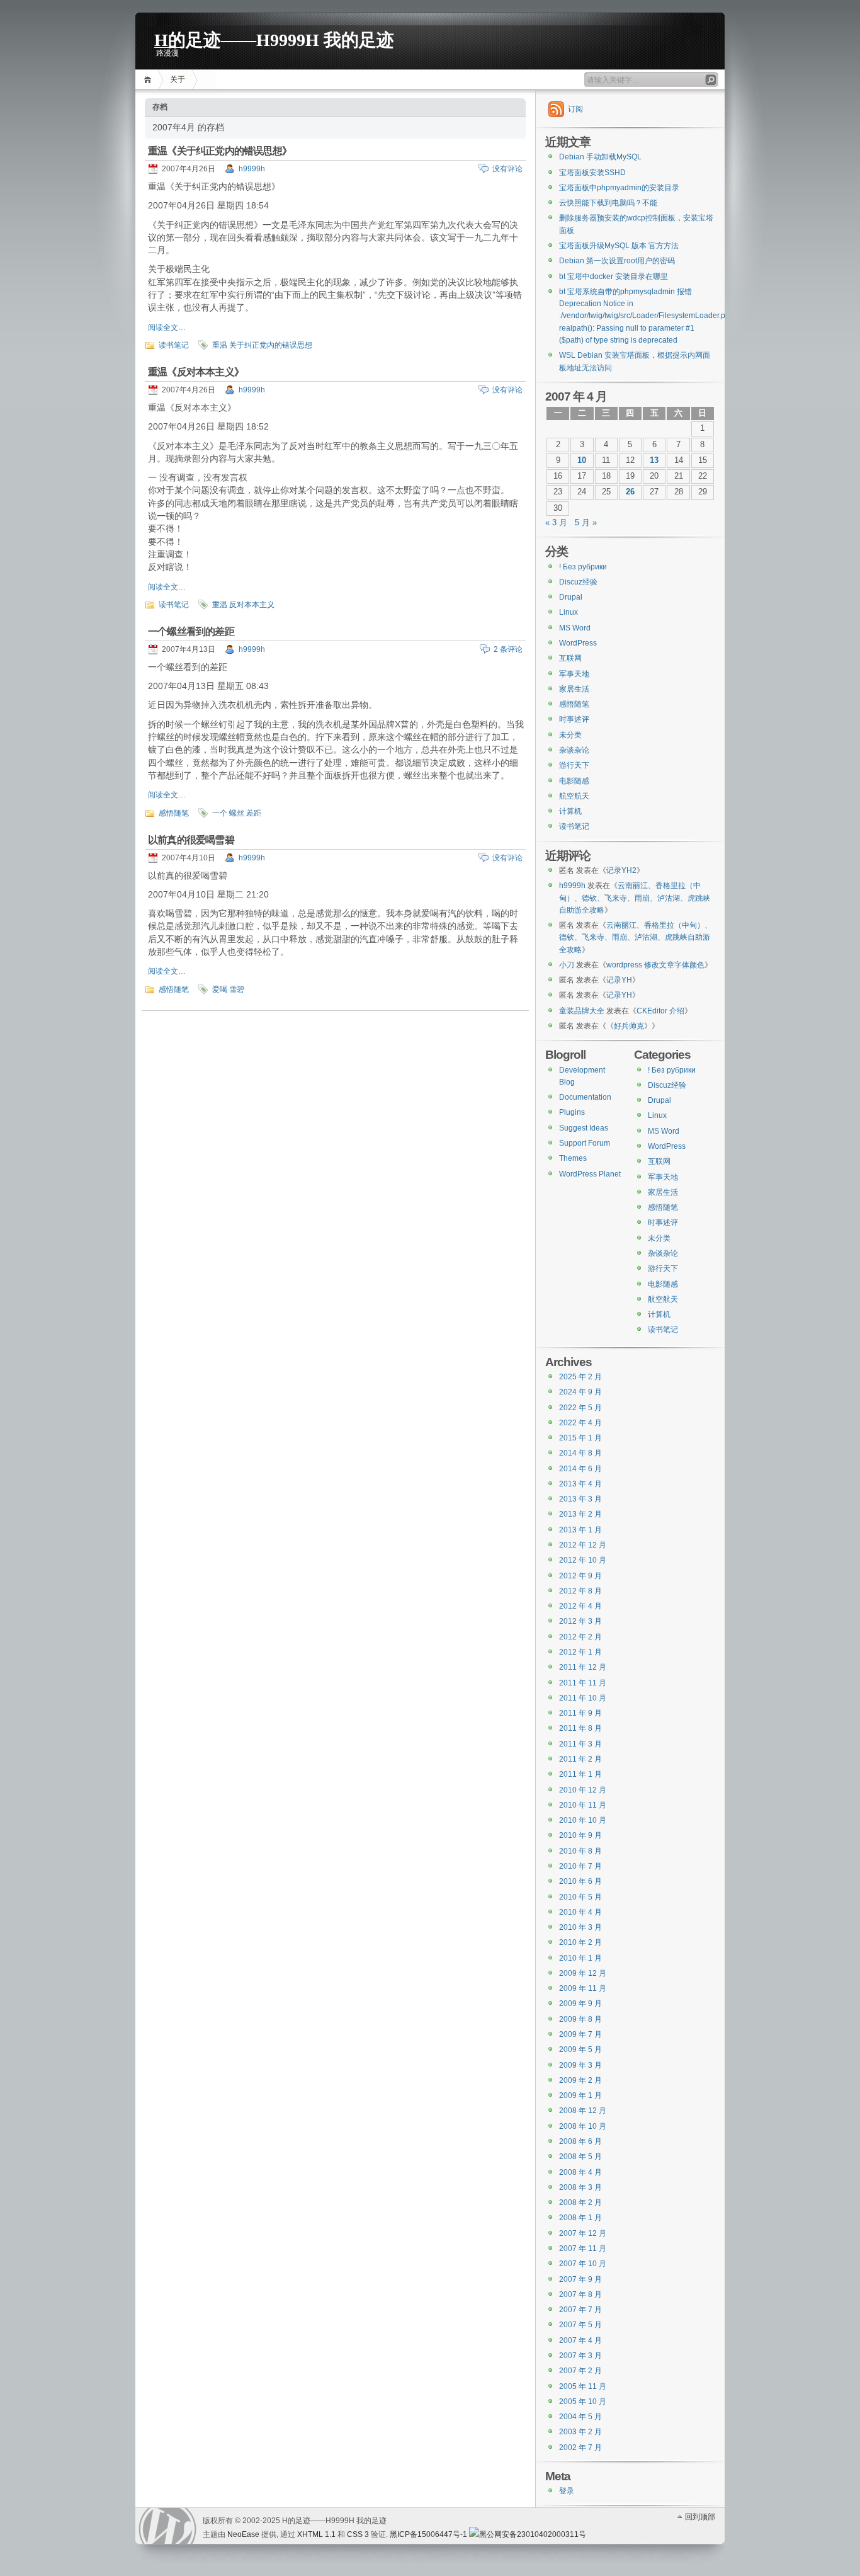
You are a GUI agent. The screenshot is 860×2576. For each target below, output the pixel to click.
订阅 (575, 109)
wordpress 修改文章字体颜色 (655, 965)
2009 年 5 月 (580, 2049)
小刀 (567, 965)
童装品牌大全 (582, 1011)
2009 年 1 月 (580, 2095)
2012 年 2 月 (580, 1637)
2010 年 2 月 (580, 1942)
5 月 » (586, 523)
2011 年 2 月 (580, 1759)
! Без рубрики (583, 567)
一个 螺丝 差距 (237, 813)
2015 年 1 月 (580, 1438)
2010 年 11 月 (583, 1805)
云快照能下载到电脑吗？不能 (608, 203)
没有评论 (507, 169)
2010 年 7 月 (580, 1866)
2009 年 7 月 (580, 2034)
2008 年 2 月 (580, 2203)
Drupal (571, 597)
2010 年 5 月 (580, 1897)
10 (582, 460)
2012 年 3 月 (580, 1621)
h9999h (252, 169)
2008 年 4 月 (580, 2172)
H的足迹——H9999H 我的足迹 (274, 39)
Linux (569, 612)
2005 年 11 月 (583, 2386)
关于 (178, 79)
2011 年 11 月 (583, 1683)
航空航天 (574, 796)
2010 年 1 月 (580, 1958)
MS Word (575, 628)
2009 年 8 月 (580, 2019)
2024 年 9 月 (580, 1392)
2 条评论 (508, 649)
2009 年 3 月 (580, 2065)
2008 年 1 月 (580, 2218)
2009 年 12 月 (583, 1973)
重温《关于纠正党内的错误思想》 (220, 151)
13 (654, 460)
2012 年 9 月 (580, 1576)
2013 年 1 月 (580, 1530)
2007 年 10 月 (583, 2264)
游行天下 (574, 765)
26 (630, 492)
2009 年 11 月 (583, 1988)
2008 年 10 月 (583, 2126)
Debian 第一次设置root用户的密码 (617, 261)
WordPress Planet (590, 1174)
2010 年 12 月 (583, 1790)
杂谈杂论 (574, 750)
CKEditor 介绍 (660, 1011)
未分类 (570, 735)
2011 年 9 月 (580, 1713)
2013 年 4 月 (580, 1484)
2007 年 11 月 (583, 2248)
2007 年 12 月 (583, 2233)
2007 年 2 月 (580, 2371)
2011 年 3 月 (580, 1744)
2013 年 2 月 (580, 1514)
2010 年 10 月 (583, 1820)
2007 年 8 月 (580, 2294)
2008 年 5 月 (580, 2157)
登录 (567, 2491)
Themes (573, 1158)
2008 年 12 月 (583, 2111)
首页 (150, 80)
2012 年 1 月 (580, 1652)
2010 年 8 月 (580, 1851)
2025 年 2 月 (580, 1377)
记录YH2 (621, 870)
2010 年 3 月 (580, 1927)
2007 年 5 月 (580, 2325)
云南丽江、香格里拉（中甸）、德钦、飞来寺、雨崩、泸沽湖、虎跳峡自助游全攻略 (635, 898)
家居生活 (574, 689)
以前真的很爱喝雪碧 (191, 840)
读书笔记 (174, 345)
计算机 (570, 811)
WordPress (578, 643)
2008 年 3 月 (580, 2187)
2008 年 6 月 (580, 2141)
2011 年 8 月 (580, 1728)
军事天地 (574, 674)
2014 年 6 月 (580, 1469)
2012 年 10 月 (583, 1560)
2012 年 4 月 (580, 1606)
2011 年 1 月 (580, 1774)
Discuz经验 (578, 582)
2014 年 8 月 (580, 1453)
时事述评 (574, 719)
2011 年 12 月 (583, 1667)
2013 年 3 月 (580, 1499)
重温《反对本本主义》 (196, 372)
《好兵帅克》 (629, 1026)
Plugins (572, 1112)
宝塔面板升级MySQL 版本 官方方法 (619, 246)
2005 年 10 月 (583, 2402)
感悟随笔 (174, 813)
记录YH (619, 980)
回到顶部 (700, 2517)
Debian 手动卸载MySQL (600, 157)
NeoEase (243, 2534)
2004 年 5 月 (580, 2417)
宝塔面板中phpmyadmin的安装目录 (619, 188)
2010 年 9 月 (580, 1835)
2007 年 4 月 (580, 2340)
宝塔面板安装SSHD (592, 173)
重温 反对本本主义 (243, 605)
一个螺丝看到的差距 (191, 631)
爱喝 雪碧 (228, 989)
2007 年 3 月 (580, 2356)
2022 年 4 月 (580, 1423)
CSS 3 (358, 2534)
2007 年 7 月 (580, 2310)
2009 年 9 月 (580, 2003)
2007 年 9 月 (580, 2279)
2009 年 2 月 (580, 2080)
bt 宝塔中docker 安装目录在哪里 (614, 276)
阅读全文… (167, 328)
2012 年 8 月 (580, 1591)
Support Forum (585, 1143)
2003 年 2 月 (580, 2432)
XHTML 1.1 (316, 2534)
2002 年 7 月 (580, 2448)
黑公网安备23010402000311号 (533, 2534)
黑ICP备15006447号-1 (428, 2534)
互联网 (570, 658)
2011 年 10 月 (583, 1698)
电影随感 (574, 781)
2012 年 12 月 (583, 1545)
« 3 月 (556, 523)
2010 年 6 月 (580, 1881)
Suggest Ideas (584, 1128)
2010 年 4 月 (580, 1912)
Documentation (585, 1097)
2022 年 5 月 (580, 1408)
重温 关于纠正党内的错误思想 (262, 345)
